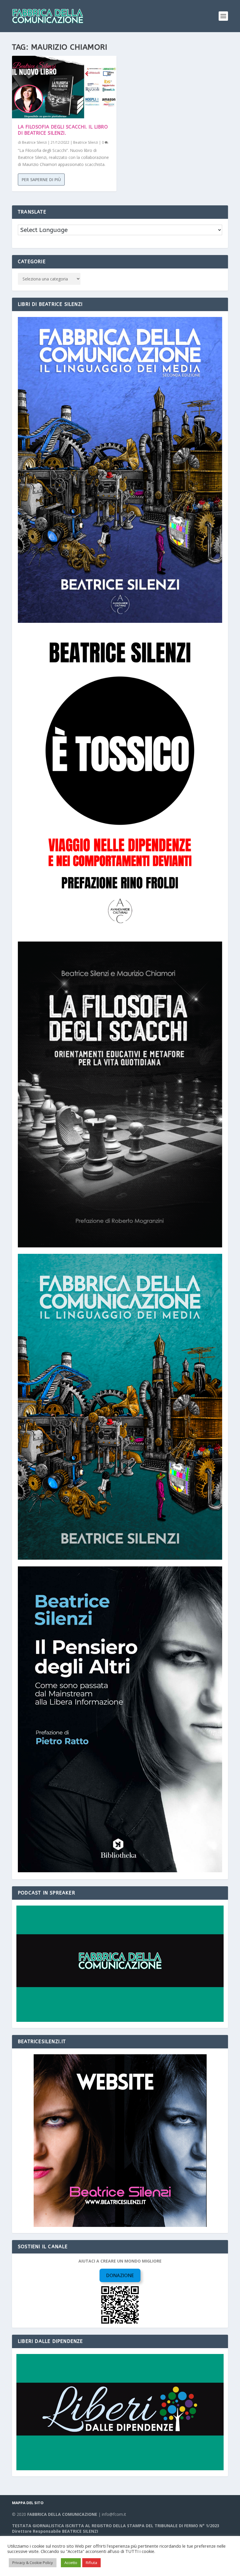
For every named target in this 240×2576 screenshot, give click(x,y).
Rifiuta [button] (91, 2563)
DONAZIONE (120, 2275)
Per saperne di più (41, 180)
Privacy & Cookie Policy (33, 2563)
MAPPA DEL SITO (28, 2503)
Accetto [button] (71, 2563)
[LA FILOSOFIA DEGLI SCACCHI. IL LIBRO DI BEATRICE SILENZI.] (64, 87)
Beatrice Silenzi (34, 142)
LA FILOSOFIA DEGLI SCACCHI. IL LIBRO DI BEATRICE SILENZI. (63, 130)
